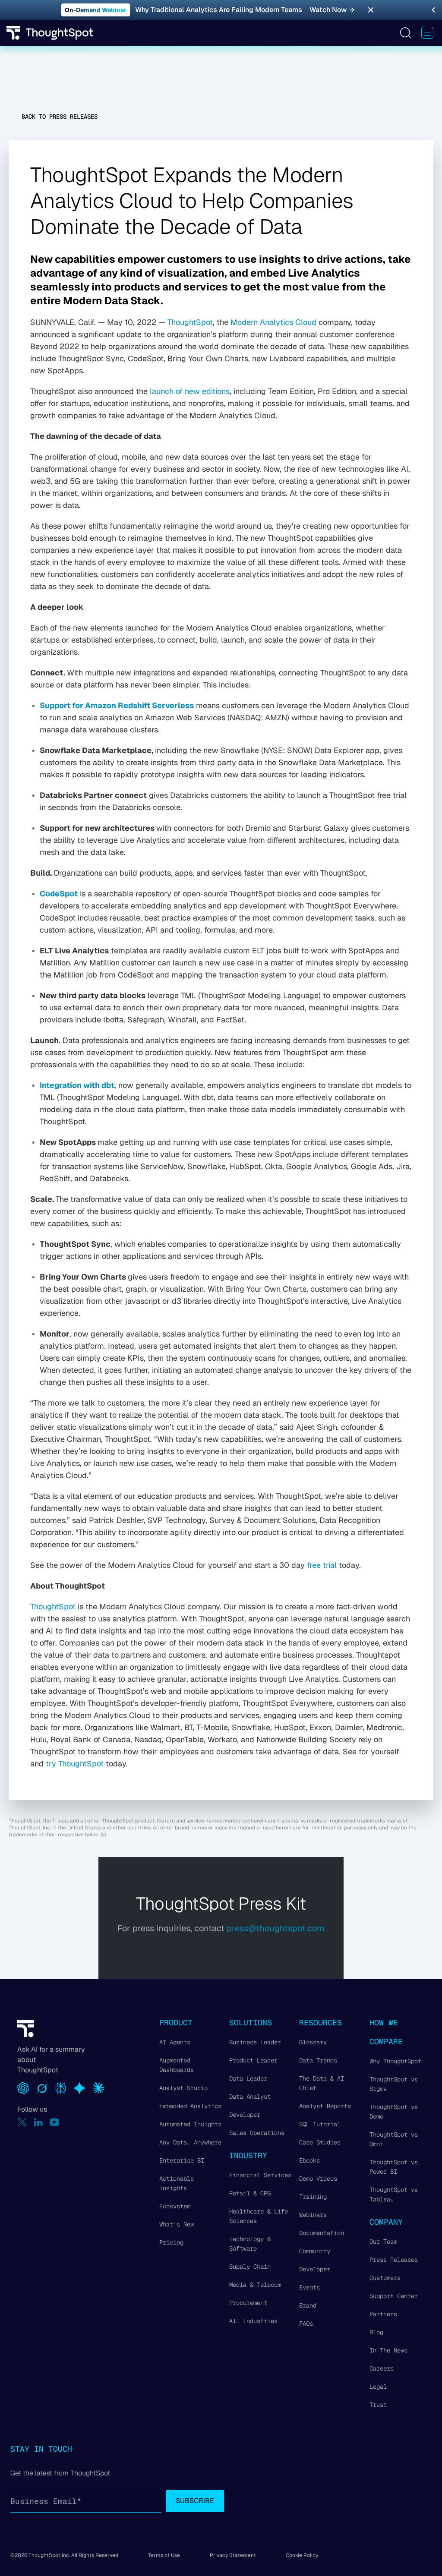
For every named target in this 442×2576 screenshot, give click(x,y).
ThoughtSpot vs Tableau (394, 2194)
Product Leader (253, 2060)
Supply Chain (250, 2267)
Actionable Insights (177, 2183)
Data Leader (248, 2078)
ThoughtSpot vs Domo (394, 2112)
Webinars (313, 2215)
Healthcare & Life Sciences (259, 2216)
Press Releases (394, 2260)
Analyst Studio (183, 2088)
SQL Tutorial (320, 2124)
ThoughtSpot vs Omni (394, 2139)
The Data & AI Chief (322, 2083)
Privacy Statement (233, 2555)
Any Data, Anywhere (190, 2142)
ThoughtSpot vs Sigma (394, 2084)
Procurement (248, 2303)
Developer (245, 2115)
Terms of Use (164, 2555)
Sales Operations (257, 2133)
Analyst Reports (325, 2106)
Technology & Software (250, 2244)
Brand (308, 2305)
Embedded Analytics (190, 2106)
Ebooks (309, 2160)
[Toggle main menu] (427, 33)
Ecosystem (175, 2206)
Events (309, 2287)
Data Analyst (250, 2097)
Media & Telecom (255, 2285)
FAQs (306, 2324)
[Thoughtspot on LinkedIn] (38, 2122)
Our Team (383, 2242)
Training (313, 2197)
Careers (382, 2368)
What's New (177, 2224)
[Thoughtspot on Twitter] (22, 2122)
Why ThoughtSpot (395, 2061)
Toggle (405, 33)
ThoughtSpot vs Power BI (394, 2167)
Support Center (394, 2296)
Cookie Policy (302, 2555)
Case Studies (320, 2142)
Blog (376, 2332)
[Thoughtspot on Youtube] (54, 2122)
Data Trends (318, 2060)
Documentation (322, 2233)
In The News (388, 2350)
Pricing (171, 2242)
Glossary (313, 2042)
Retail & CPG (250, 2193)
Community (315, 2251)
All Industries (253, 2321)
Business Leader (255, 2042)
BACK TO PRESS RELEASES (60, 117)
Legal (378, 2387)
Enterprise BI (182, 2160)
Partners (383, 2314)
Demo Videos (318, 2179)
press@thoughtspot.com (276, 1928)
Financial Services (260, 2175)
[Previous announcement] (433, 10)
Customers (385, 2278)
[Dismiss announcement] (371, 10)
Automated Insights (190, 2124)
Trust (378, 2405)
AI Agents (175, 2042)
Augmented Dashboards (177, 2065)
